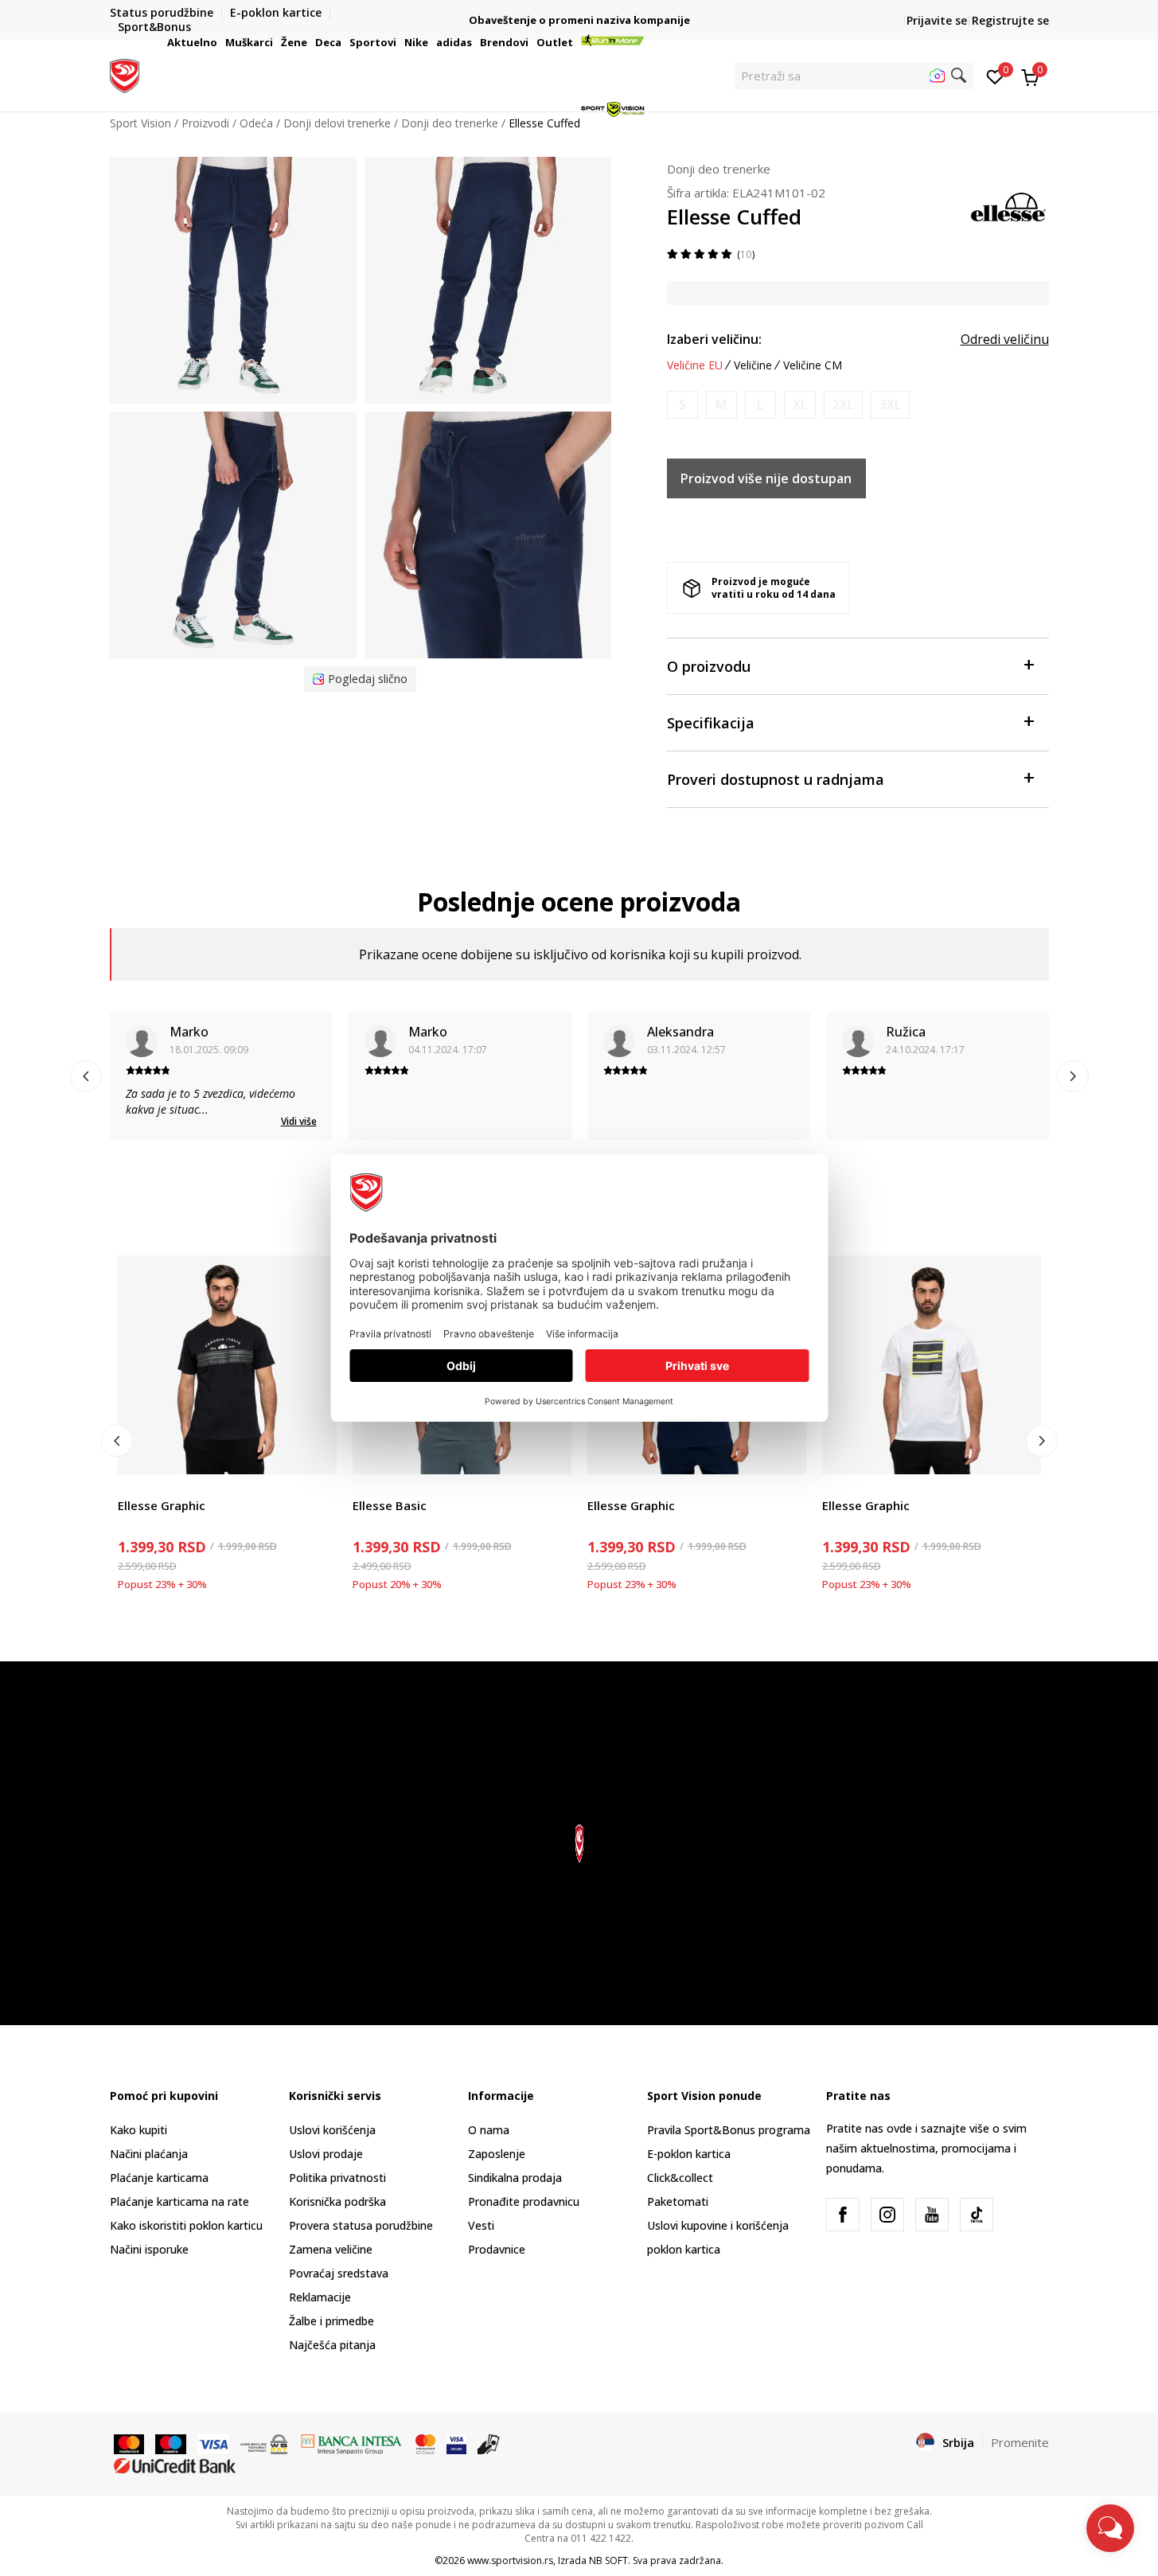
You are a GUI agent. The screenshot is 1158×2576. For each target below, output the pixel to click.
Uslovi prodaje (326, 2154)
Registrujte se (1010, 20)
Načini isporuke (149, 2249)
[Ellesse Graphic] (227, 1365)
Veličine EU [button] (695, 365)
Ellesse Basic (390, 1505)
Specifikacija (711, 723)
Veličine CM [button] (813, 365)
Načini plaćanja (149, 2154)
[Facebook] (843, 2215)
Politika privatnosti (337, 2178)
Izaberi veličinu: (714, 339)
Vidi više (299, 1121)
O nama (489, 2130)
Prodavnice (497, 2249)
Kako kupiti (138, 2130)
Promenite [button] (1020, 2442)
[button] (220, 42)
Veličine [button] (753, 365)
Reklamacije (320, 2297)
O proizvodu (709, 666)
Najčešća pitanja (332, 2345)
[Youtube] (932, 2215)
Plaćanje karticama (159, 2178)
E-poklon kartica (689, 2154)
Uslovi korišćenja (332, 2130)
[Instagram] (887, 2215)
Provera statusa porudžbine (361, 2225)
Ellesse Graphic (162, 1505)
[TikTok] (977, 2215)
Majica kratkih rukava (172, 1487)
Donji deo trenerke (719, 169)
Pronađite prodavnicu (524, 2201)
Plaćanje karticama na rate (179, 2201)
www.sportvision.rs (510, 2560)
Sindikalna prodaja (515, 2178)
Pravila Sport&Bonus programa (729, 2130)
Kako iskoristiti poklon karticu (186, 2225)
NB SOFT (608, 2560)
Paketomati (678, 2201)
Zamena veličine (331, 2249)
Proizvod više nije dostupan (766, 478)
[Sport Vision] (125, 74)
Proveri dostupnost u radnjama (776, 779)
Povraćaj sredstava (339, 2273)
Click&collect (680, 2178)
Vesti (481, 2225)
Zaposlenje (497, 2154)
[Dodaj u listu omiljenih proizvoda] (315, 1452)
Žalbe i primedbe (331, 2321)
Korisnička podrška (337, 2201)
